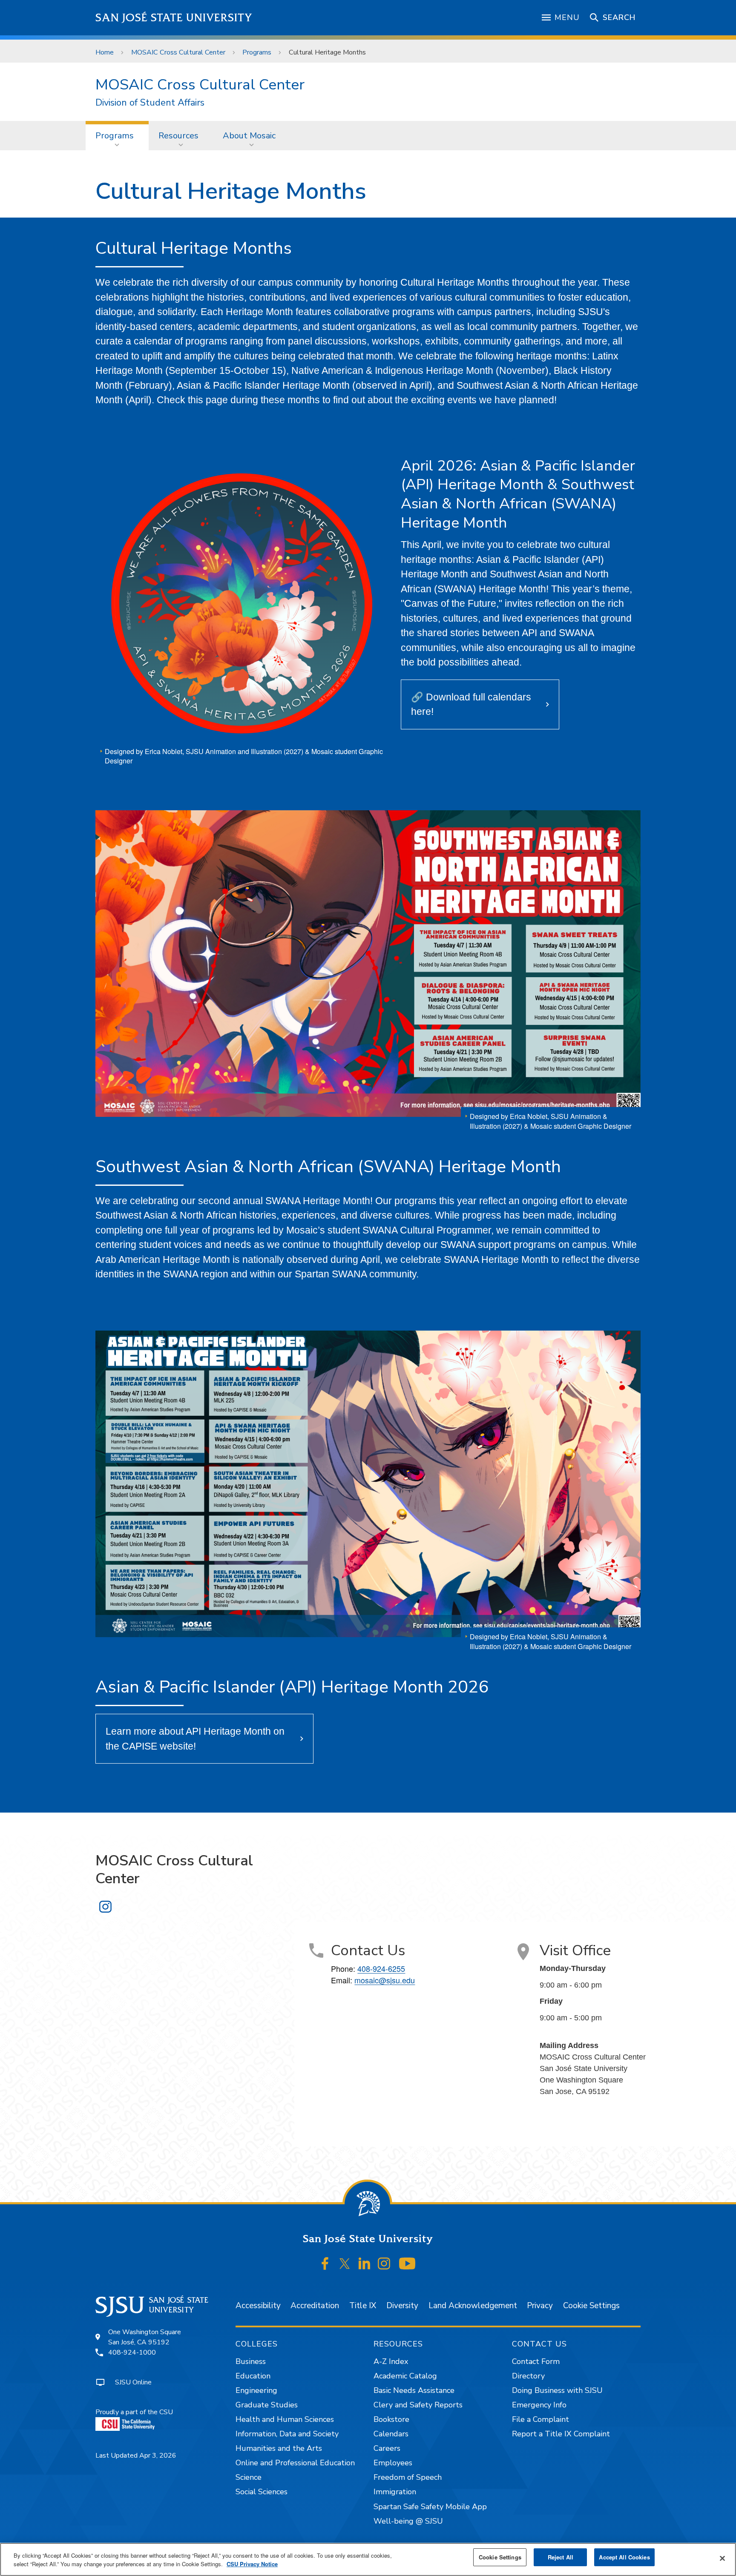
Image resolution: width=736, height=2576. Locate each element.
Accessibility (258, 2306)
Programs (257, 52)
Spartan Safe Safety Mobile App (430, 2507)
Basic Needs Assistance (414, 2390)
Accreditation (315, 2306)
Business (251, 2361)
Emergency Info (539, 2405)
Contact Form (536, 2361)
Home (105, 52)
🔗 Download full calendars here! (471, 704)
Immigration (395, 2492)
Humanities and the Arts (279, 2448)
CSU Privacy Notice (252, 2564)
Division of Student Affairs (150, 103)
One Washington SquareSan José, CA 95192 (145, 2337)
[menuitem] (117, 135)
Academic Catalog (405, 2376)
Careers (387, 2448)
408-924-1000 (132, 2352)
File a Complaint (540, 2419)
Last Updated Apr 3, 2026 (136, 2456)
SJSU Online (133, 2382)
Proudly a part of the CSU (134, 2412)
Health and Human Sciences (285, 2419)
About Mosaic (249, 136)
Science (249, 2477)
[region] (368, 2559)
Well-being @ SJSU (408, 2521)
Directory (528, 2376)
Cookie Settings (591, 2306)
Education (253, 2376)
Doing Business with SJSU (557, 2390)
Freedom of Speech (408, 2477)
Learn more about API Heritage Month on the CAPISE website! (195, 1739)
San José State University (174, 18)
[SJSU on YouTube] (407, 2263)
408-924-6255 (381, 1968)
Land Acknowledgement (473, 2306)
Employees (393, 2463)
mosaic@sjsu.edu (385, 1980)
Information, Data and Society (287, 2434)
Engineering (256, 2390)
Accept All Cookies (624, 2557)
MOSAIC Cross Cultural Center (178, 52)
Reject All (561, 2557)
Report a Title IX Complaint (561, 2434)
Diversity (402, 2306)
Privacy (540, 2306)
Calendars (391, 2434)
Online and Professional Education (295, 2463)
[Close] (722, 2559)
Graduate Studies (267, 2405)
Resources (178, 136)
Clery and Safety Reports (418, 2405)
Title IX (363, 2306)
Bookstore (391, 2419)
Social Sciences (262, 2492)
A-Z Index (391, 2361)
